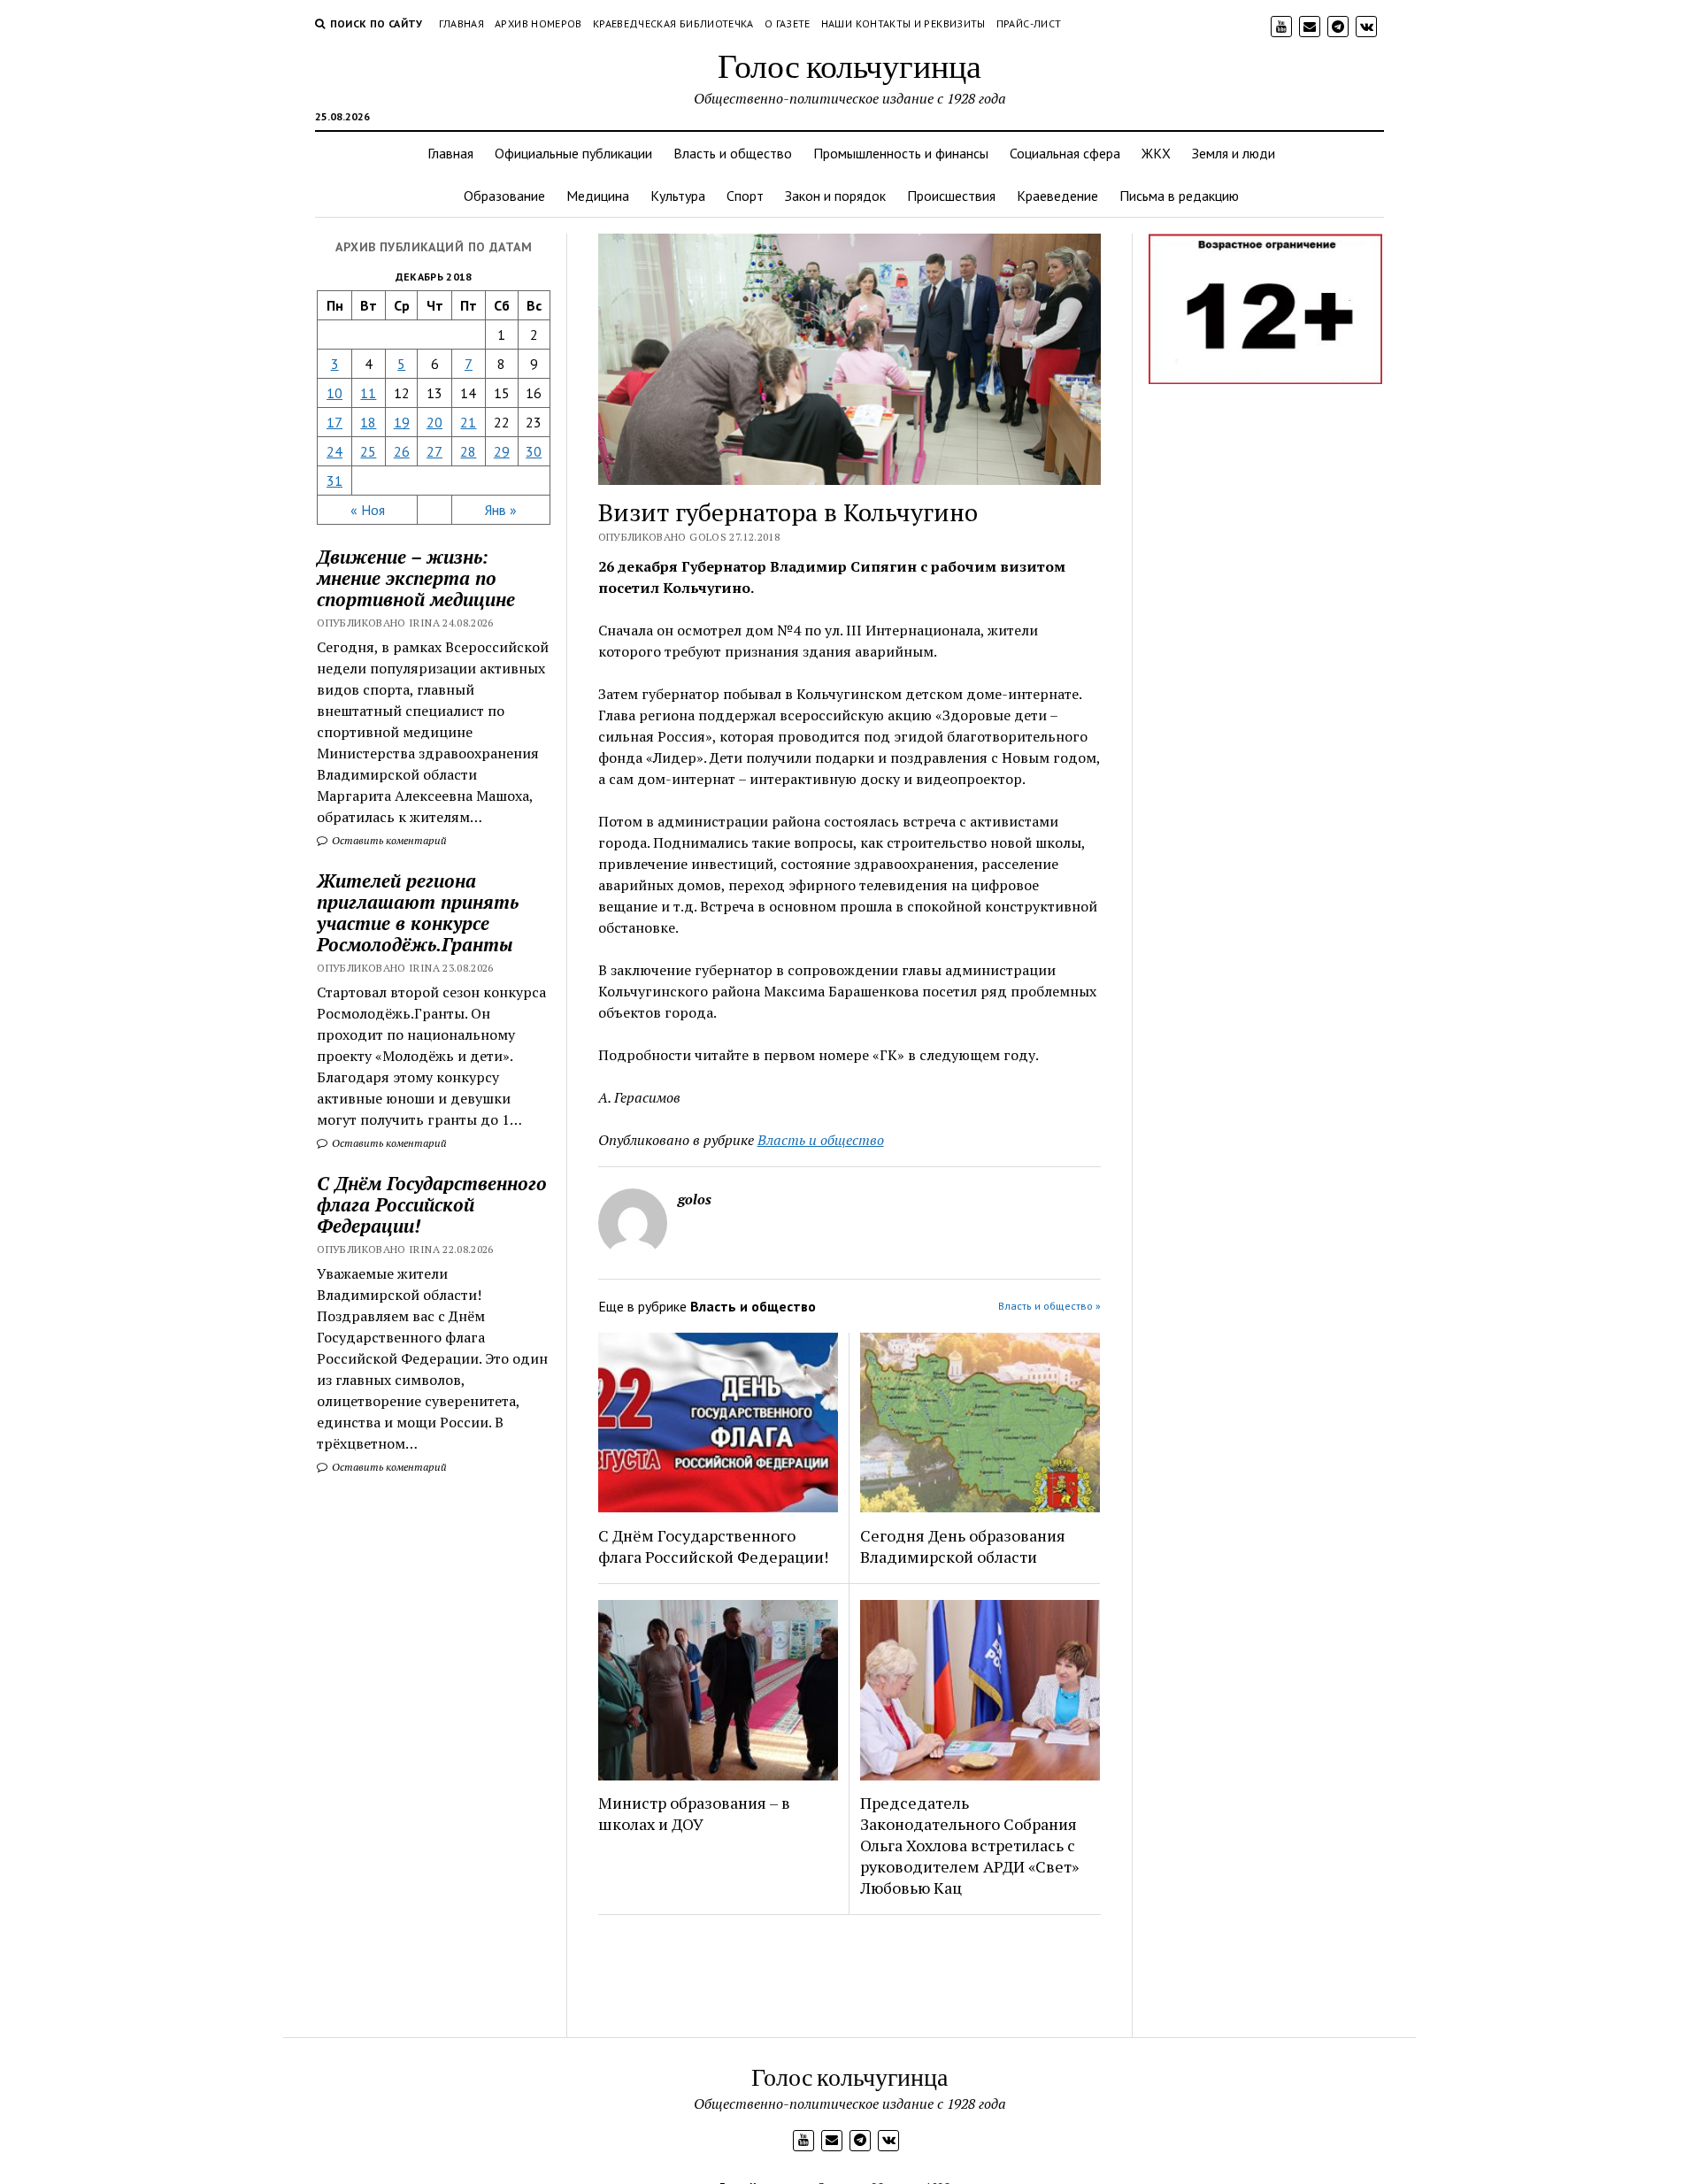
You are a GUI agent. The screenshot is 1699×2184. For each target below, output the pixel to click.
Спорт (745, 196)
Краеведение (1057, 196)
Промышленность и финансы (901, 153)
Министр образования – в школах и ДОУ (694, 1813)
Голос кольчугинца (849, 65)
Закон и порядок (835, 196)
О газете (788, 23)
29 (502, 451)
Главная (462, 23)
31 (334, 481)
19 (402, 422)
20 (434, 422)
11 (368, 393)
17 (334, 422)
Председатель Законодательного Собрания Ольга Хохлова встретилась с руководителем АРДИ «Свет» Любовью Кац (969, 1845)
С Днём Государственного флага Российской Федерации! (432, 1204)
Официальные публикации (573, 153)
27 (434, 451)
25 (368, 451)
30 (534, 451)
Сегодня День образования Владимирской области (963, 1546)
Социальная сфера (1065, 153)
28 (468, 451)
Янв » (501, 510)
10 (334, 393)
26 (402, 451)
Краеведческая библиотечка (673, 23)
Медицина (598, 196)
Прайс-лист (1029, 23)
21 (468, 422)
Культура (678, 196)
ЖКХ (1156, 153)
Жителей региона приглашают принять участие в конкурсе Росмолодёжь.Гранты (418, 912)
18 (368, 422)
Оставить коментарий (388, 840)
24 (334, 451)
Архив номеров (538, 23)
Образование (504, 196)
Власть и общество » (1049, 1306)
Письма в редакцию (1179, 196)
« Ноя (368, 510)
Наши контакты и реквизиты (903, 23)
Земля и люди (1234, 153)
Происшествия (951, 196)
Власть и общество (733, 153)
